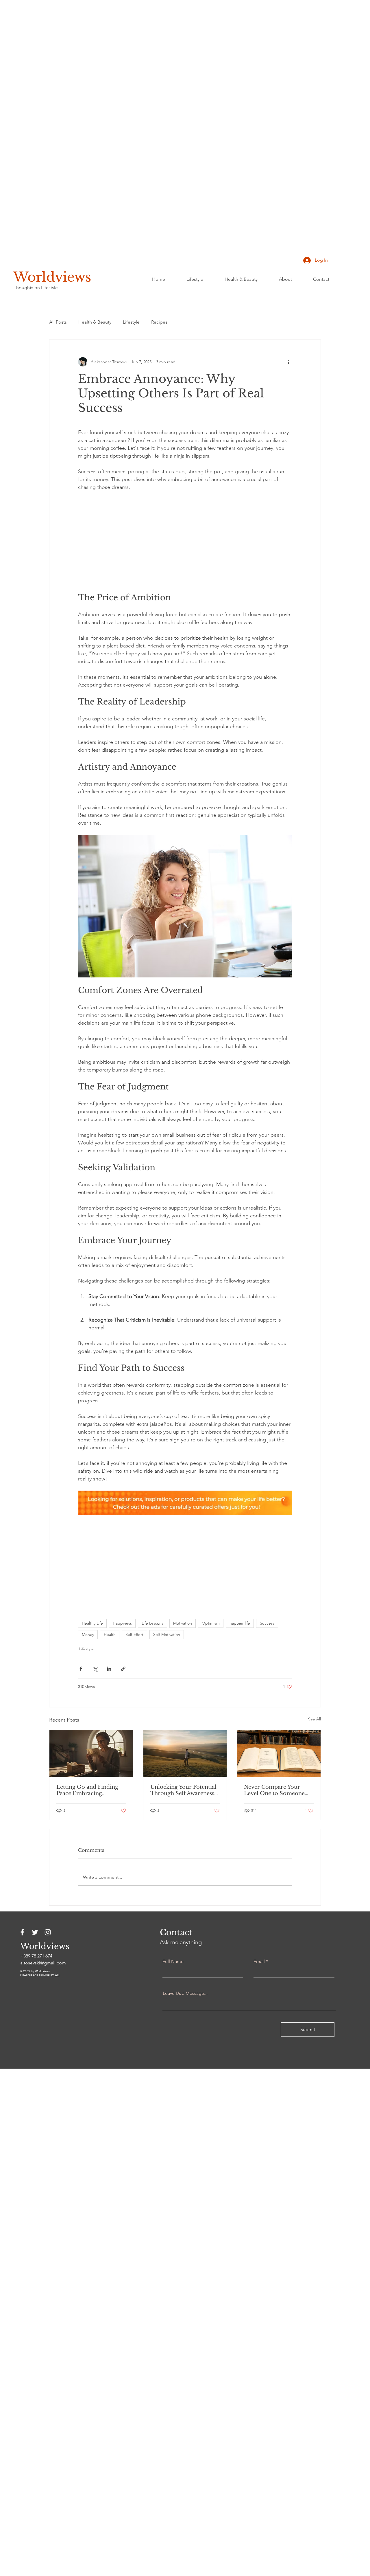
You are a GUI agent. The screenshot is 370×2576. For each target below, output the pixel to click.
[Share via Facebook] (81, 1669)
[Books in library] (279, 1753)
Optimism (211, 1623)
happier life (240, 1623)
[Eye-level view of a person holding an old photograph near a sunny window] (91, 1753)
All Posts (58, 322)
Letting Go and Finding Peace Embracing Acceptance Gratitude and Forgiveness (91, 1790)
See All (314, 1719)
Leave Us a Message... (185, 1993)
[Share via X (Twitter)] (95, 1669)
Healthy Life (92, 1623)
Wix (57, 1975)
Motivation (183, 1623)
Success (267, 1623)
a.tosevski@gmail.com (43, 1963)
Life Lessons (152, 1623)
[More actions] (288, 362)
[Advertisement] (173, 87)
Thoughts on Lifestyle (36, 288)
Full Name (173, 1962)
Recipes (159, 322)
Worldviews (52, 277)
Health (110, 1634)
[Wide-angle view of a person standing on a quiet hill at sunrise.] (185, 1753)
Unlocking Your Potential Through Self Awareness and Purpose (183, 1790)
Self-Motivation (167, 1634)
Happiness (122, 1623)
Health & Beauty (95, 322)
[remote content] (185, 542)
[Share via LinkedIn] (109, 1669)
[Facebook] (22, 1932)
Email (259, 1962)
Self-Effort (134, 1634)
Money (88, 1634)
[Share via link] (123, 1669)
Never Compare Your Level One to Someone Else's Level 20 (274, 1790)
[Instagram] (48, 1932)
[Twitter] (35, 1932)
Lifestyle (131, 322)
